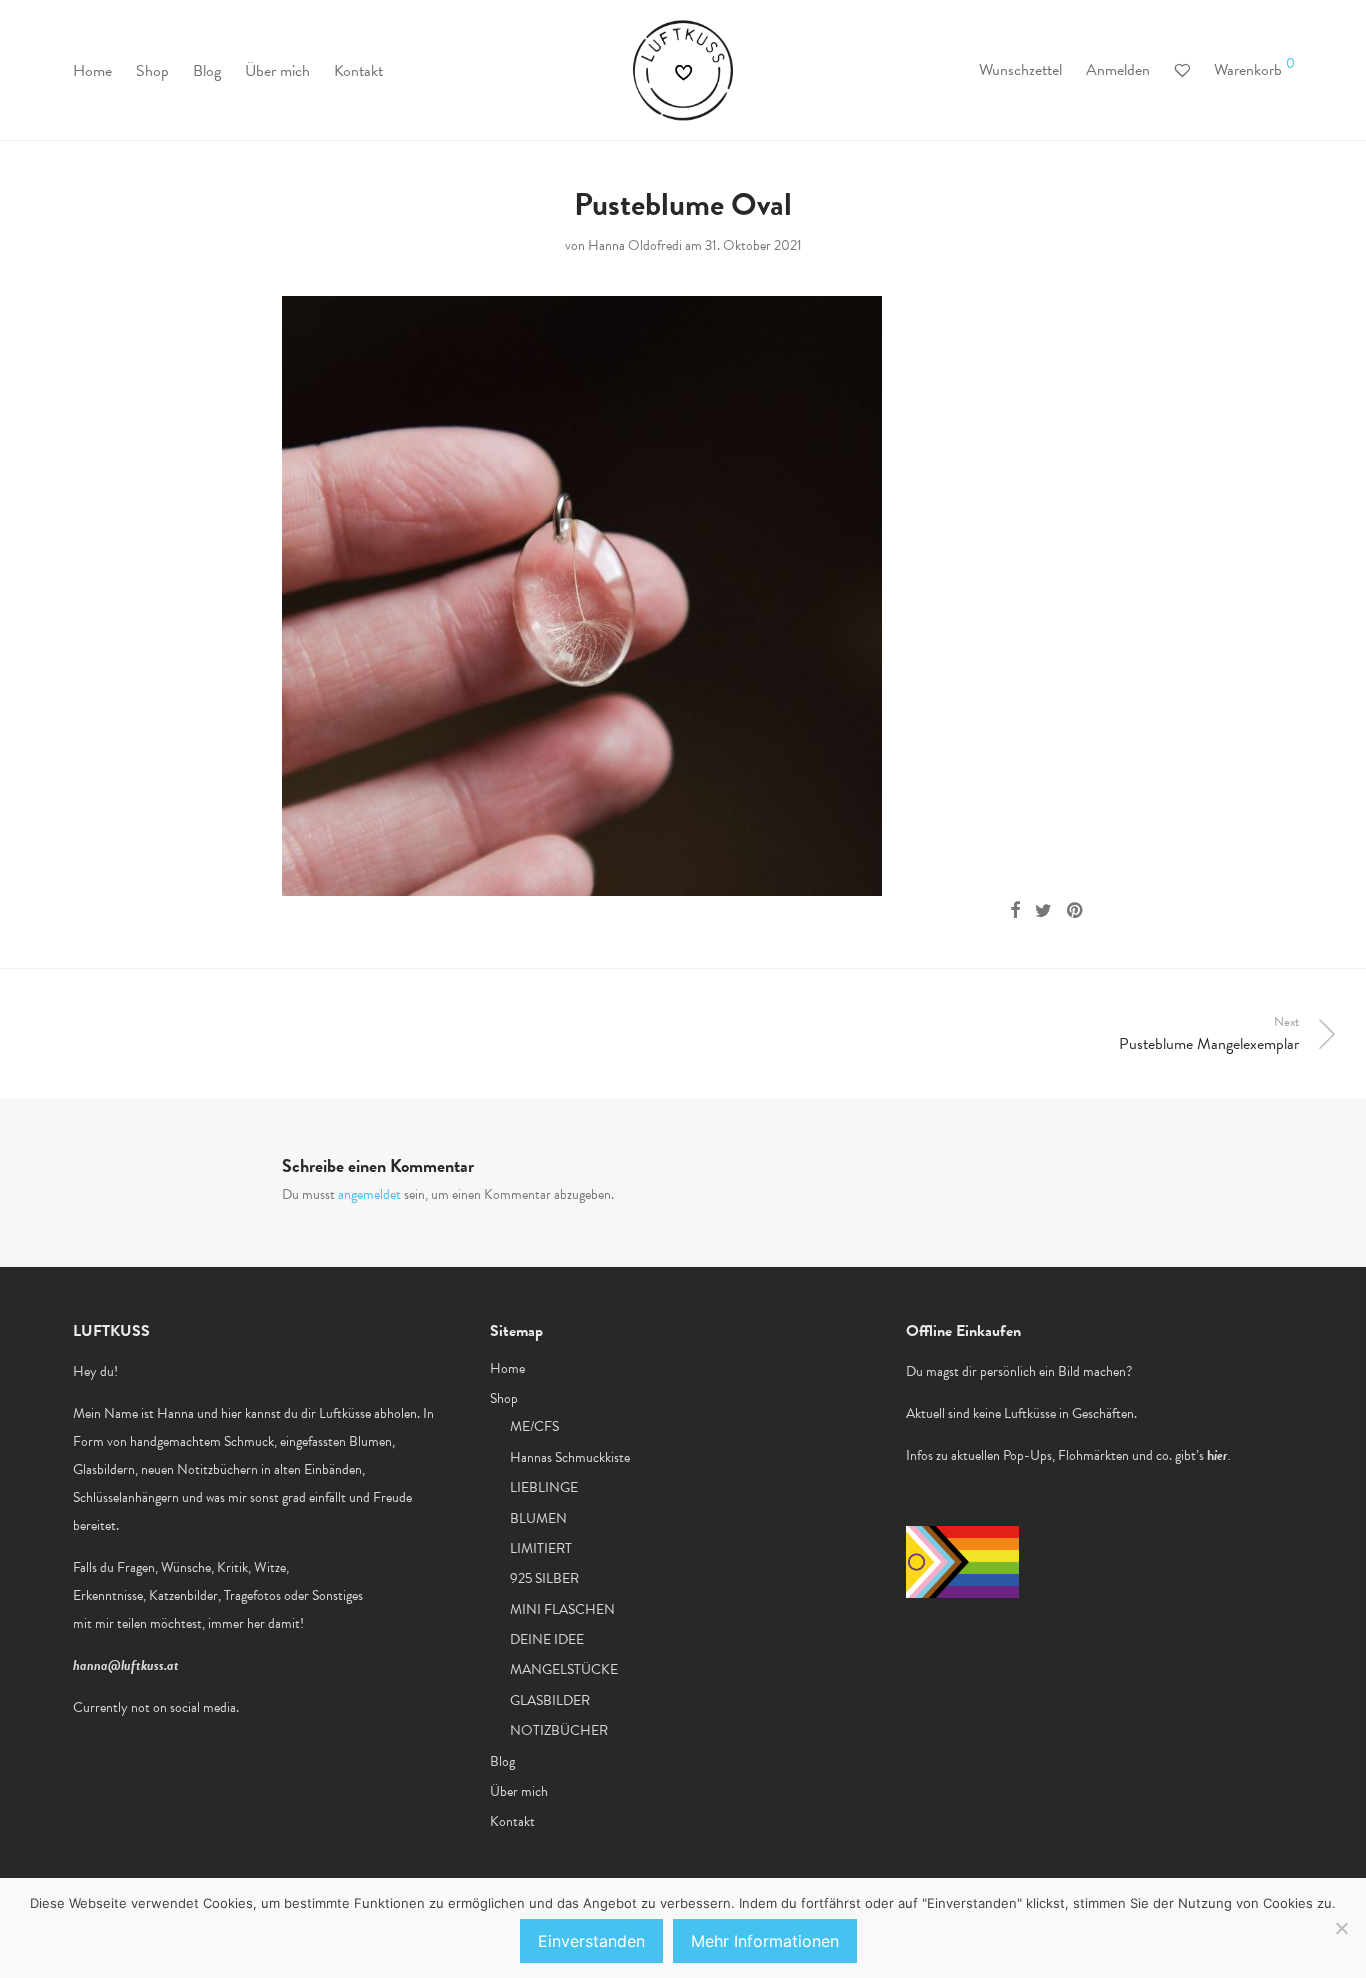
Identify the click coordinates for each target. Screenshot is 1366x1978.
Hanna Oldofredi (635, 245)
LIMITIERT (541, 1548)
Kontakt (358, 71)
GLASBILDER (550, 1700)
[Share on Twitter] (1043, 911)
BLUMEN (538, 1518)
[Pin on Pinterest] (1076, 911)
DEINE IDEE (547, 1639)
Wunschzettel (1020, 70)
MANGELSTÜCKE (564, 1669)
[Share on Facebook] (1015, 911)
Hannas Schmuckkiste (570, 1457)
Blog (207, 71)
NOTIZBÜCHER (559, 1730)
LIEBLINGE (544, 1487)
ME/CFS (534, 1426)
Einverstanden (591, 1941)
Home (92, 71)
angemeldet (369, 1194)
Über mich (277, 71)
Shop (152, 71)
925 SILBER (544, 1578)
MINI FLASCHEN (562, 1609)
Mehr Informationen (765, 1941)
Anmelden (1118, 70)
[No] (1341, 1928)
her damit (273, 1623)
